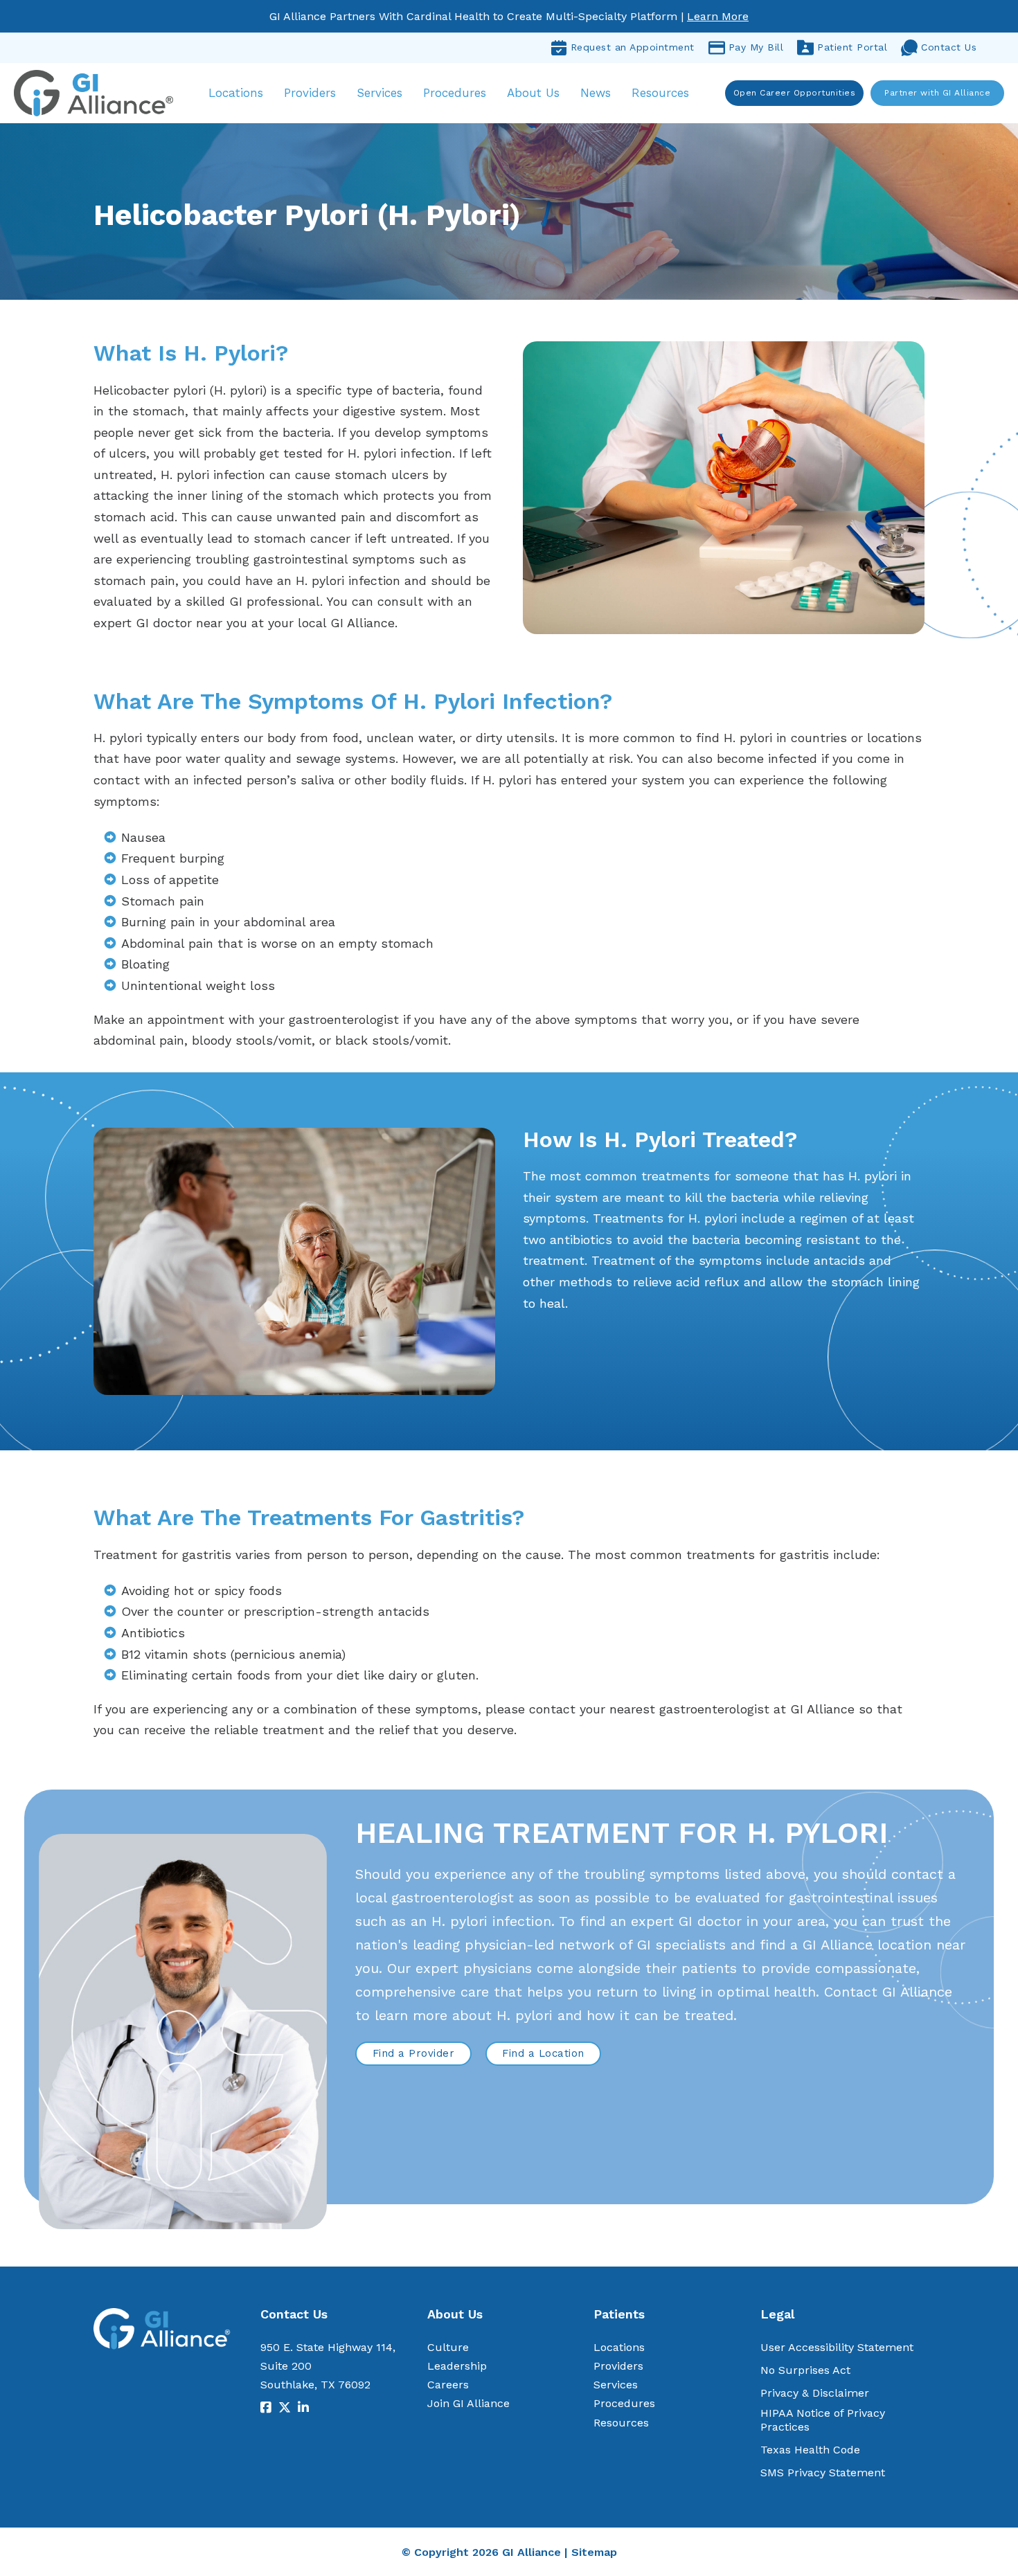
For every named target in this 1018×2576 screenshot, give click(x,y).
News (596, 93)
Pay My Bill (756, 47)
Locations (236, 93)
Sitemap (594, 2552)
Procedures (455, 93)
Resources (660, 93)
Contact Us (949, 47)
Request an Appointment (633, 47)
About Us (533, 93)
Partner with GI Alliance (937, 93)
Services (379, 93)
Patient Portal (852, 47)
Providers (310, 93)
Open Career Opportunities (795, 93)
